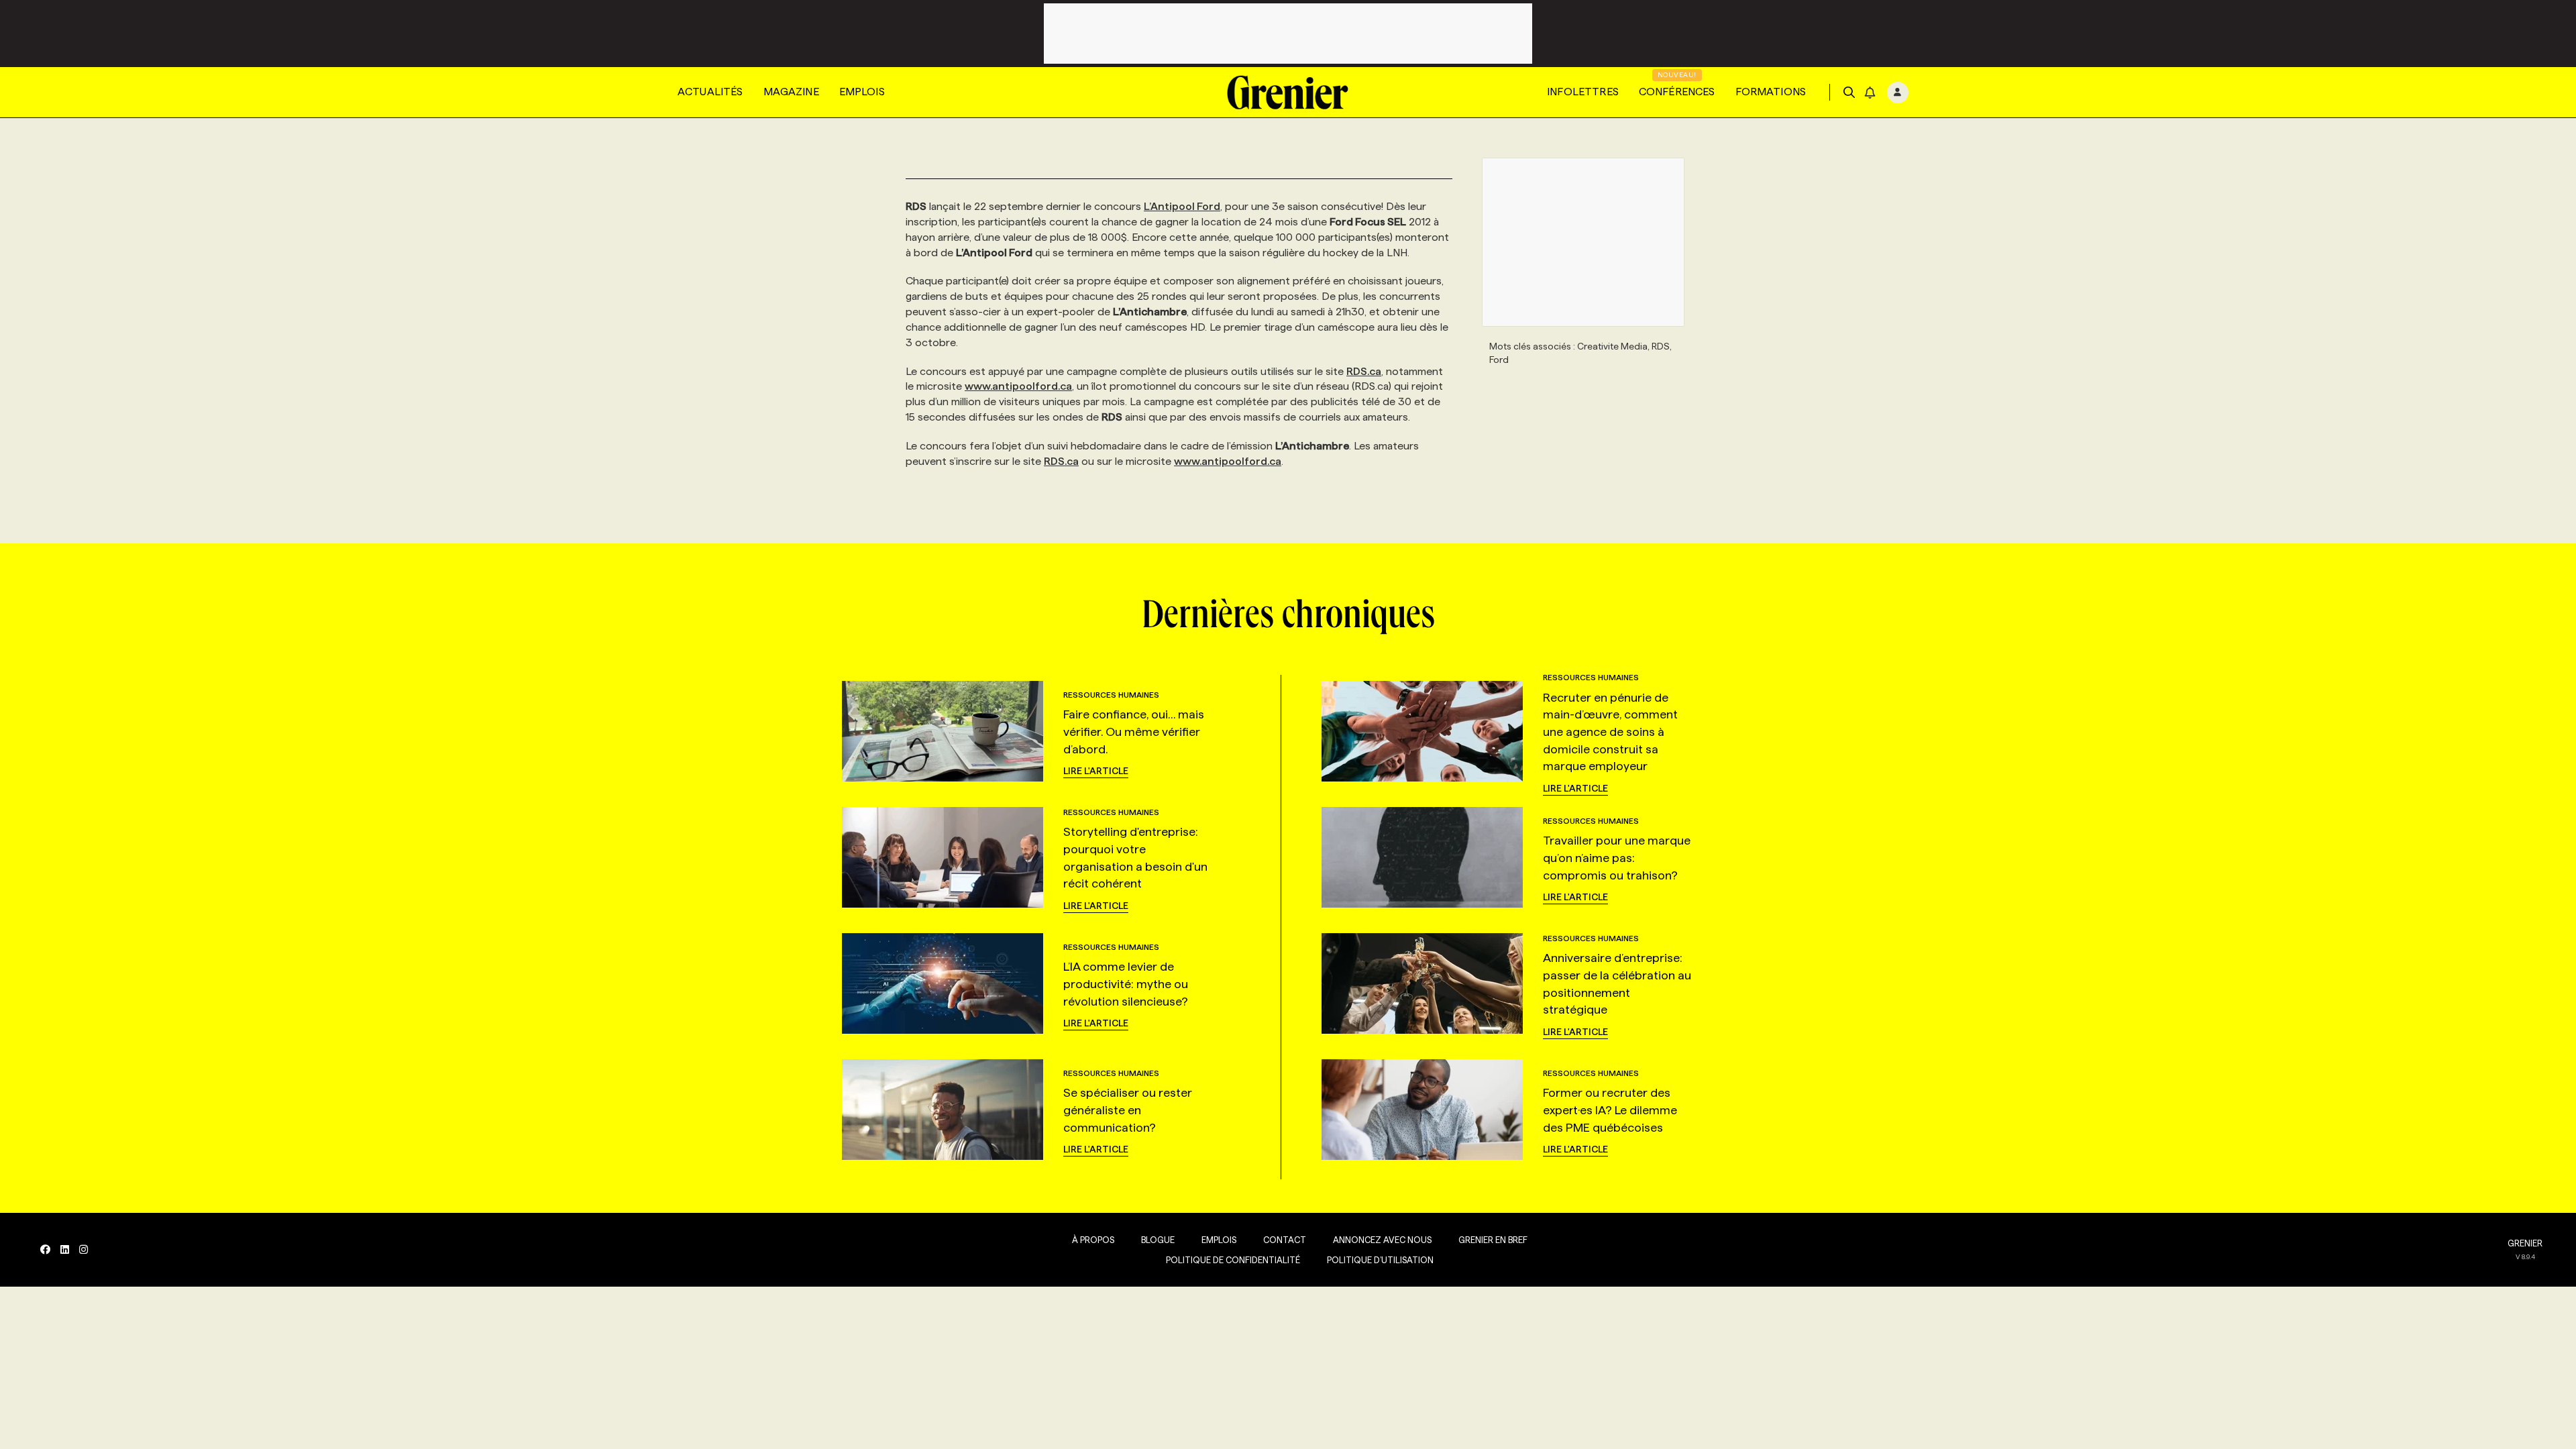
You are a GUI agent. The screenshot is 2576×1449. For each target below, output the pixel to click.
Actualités (710, 92)
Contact (1285, 1240)
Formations (1771, 92)
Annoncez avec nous (1382, 1240)
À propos (1093, 1240)
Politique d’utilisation (1380, 1260)
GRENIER (2525, 1243)
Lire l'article (1096, 771)
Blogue (1158, 1240)
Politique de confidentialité (1233, 1260)
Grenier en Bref (1493, 1240)
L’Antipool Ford (1182, 206)
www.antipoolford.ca (1018, 386)
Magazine (791, 92)
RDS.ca (1364, 371)
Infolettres (1583, 92)
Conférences (1677, 92)
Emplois (862, 92)
